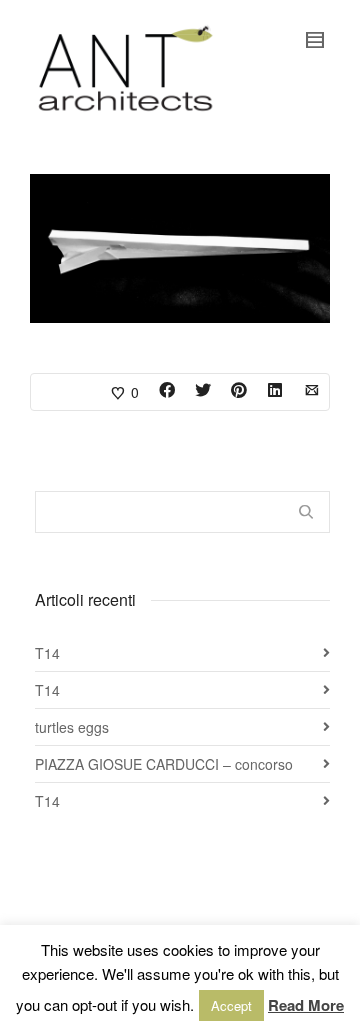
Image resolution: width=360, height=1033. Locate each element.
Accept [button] (231, 1005)
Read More (306, 1005)
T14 (47, 653)
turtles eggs (72, 727)
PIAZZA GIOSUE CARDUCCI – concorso (164, 764)
